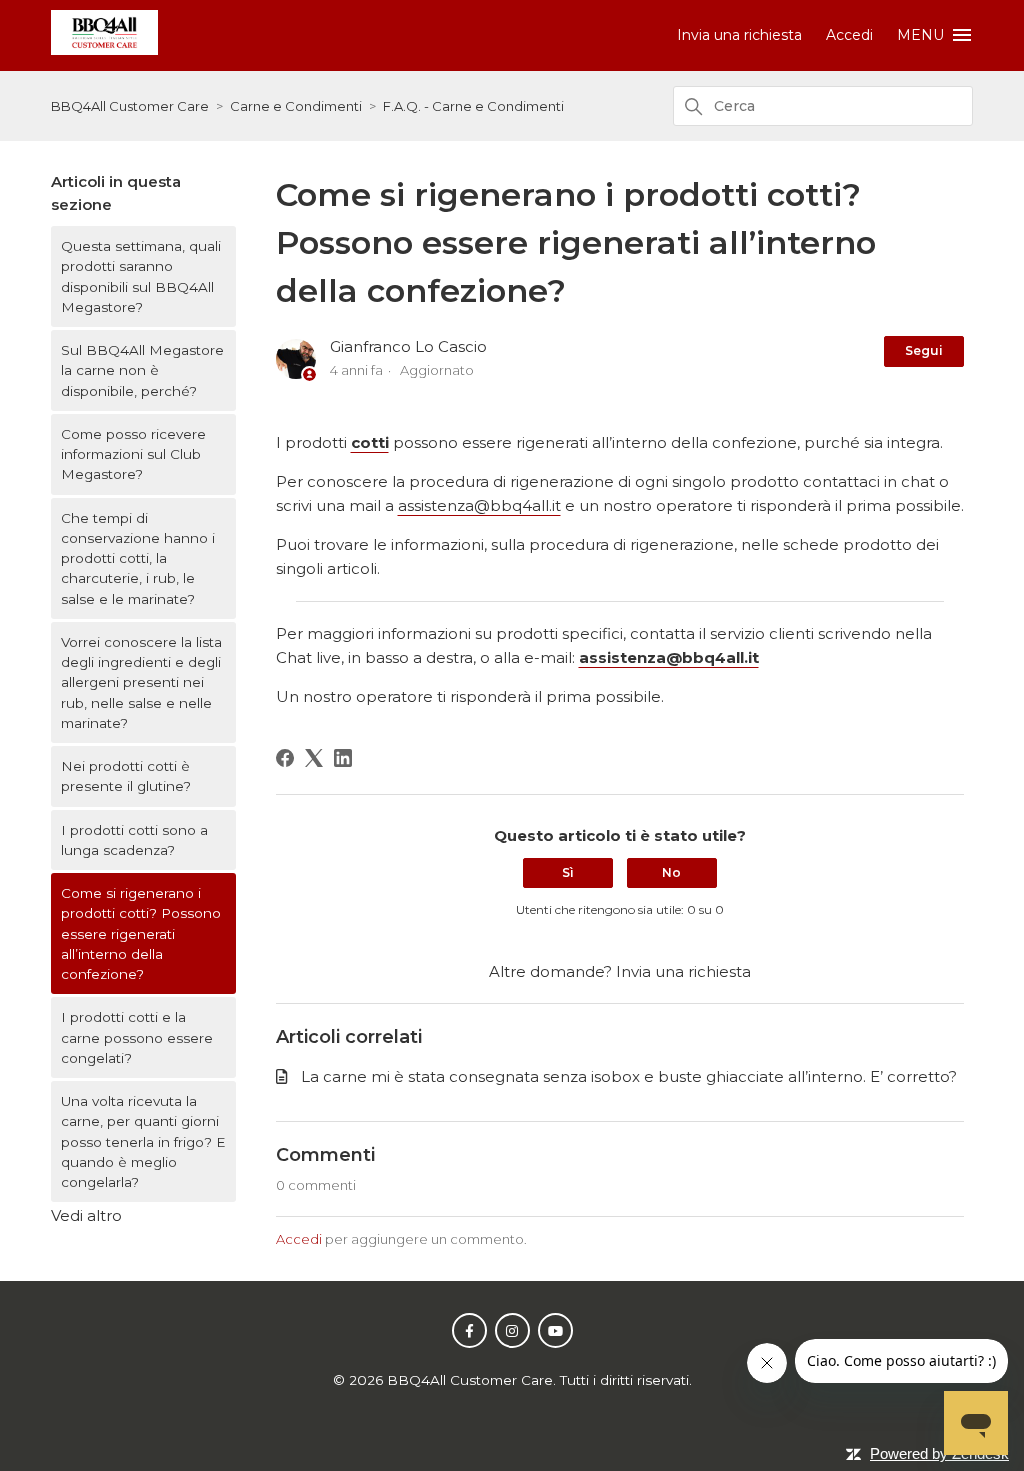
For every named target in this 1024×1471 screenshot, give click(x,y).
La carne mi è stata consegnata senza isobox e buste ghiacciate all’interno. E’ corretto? (629, 1076)
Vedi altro (86, 1215)
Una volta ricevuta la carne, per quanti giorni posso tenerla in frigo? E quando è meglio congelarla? (143, 1141)
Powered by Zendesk (939, 1453)
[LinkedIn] (343, 758)
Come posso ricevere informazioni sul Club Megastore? (133, 454)
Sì (568, 872)
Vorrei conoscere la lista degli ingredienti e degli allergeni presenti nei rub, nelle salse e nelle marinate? (141, 682)
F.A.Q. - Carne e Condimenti (473, 106)
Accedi (299, 1239)
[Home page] (104, 49)
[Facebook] (285, 758)
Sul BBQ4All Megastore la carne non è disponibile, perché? (142, 370)
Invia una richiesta (739, 35)
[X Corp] (314, 758)
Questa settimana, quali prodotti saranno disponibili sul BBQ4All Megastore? (141, 276)
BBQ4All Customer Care (130, 106)
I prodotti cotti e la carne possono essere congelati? (137, 1037)
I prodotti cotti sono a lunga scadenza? (134, 840)
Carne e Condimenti (296, 106)
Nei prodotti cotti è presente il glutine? (126, 776)
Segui (924, 350)
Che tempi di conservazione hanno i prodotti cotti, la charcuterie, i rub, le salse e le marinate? (138, 558)
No (671, 872)
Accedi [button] (849, 35)
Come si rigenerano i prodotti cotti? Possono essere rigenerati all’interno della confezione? (141, 933)
